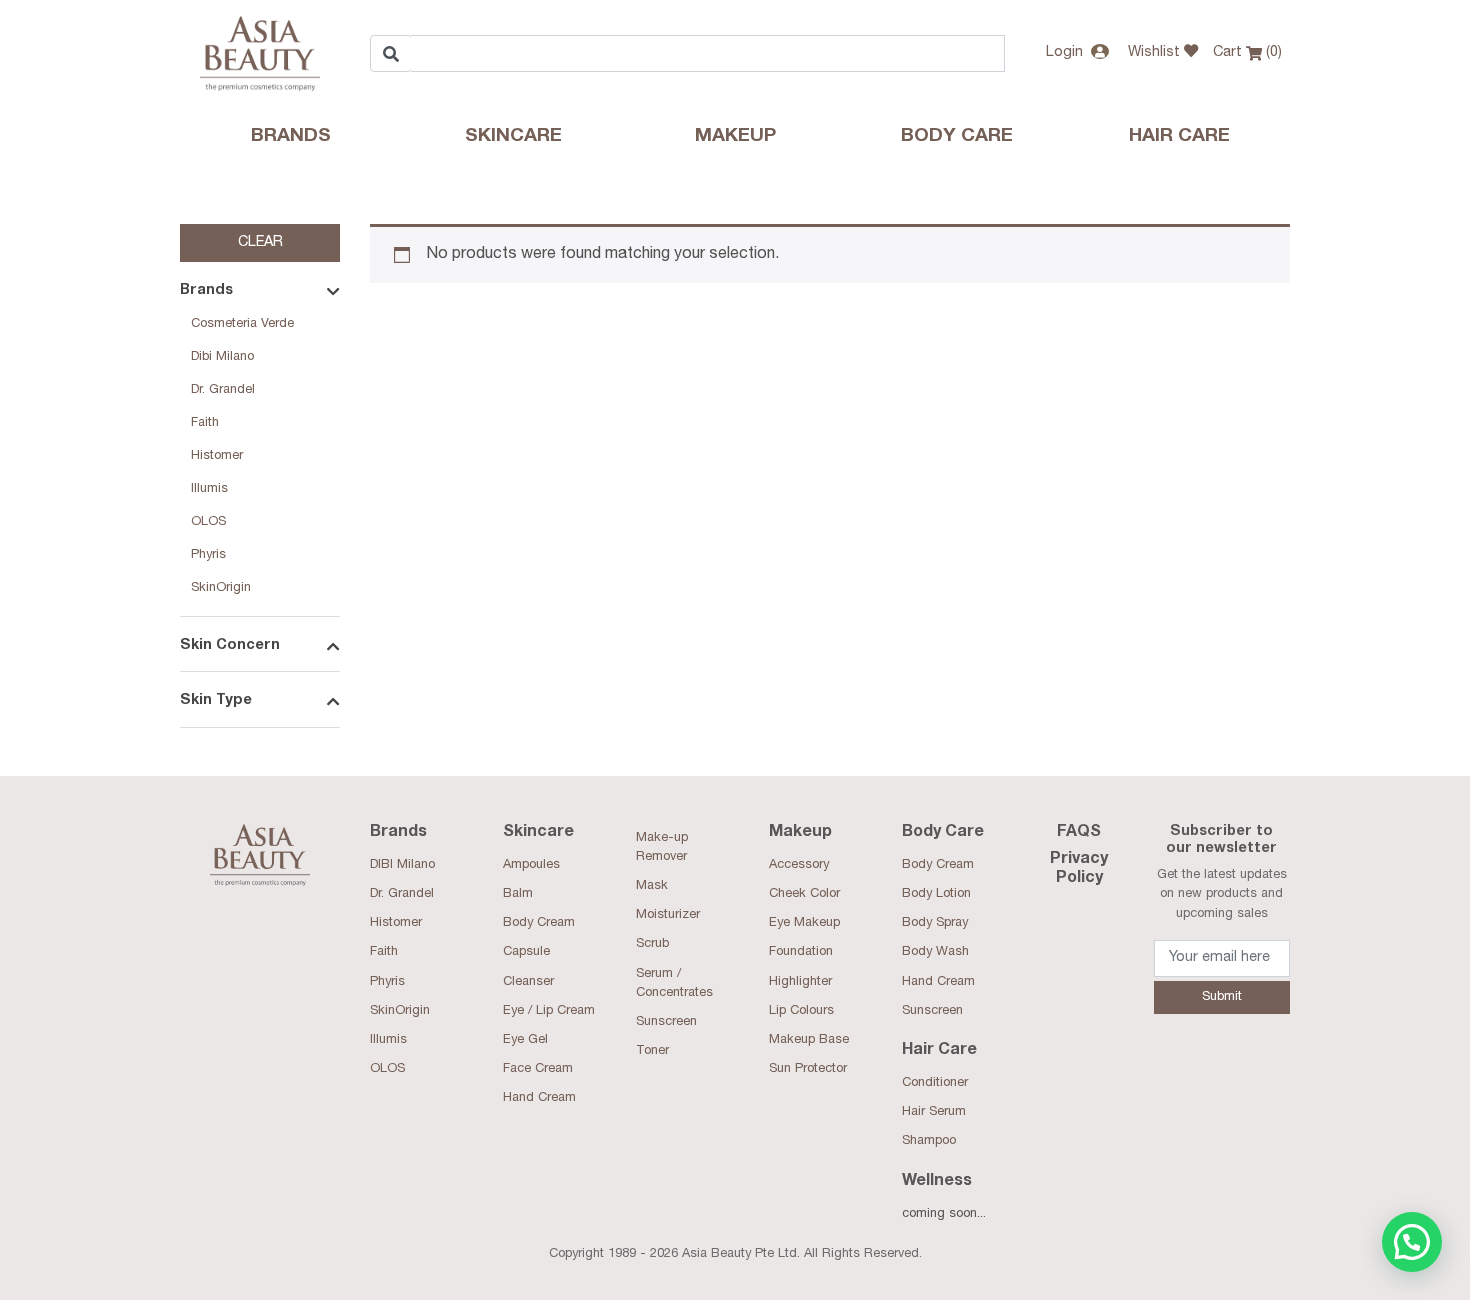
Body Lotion (936, 894)
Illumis (209, 489)
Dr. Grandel (223, 390)
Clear (260, 243)
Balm (518, 894)
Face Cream (538, 1069)
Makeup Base (809, 1040)
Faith (205, 423)
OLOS (208, 522)
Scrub (652, 944)
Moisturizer (668, 915)
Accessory (799, 865)
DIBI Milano (402, 865)
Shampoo (929, 1141)
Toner (652, 1051)
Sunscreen (666, 1022)
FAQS (1079, 833)
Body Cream (539, 923)
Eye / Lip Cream (549, 1011)
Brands (291, 136)
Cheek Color (804, 894)
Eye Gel (525, 1040)
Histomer (217, 456)
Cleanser (528, 982)
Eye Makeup (804, 923)
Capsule (526, 952)
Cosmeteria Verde (242, 324)
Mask (652, 886)
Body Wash (935, 952)
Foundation (801, 952)
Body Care (957, 136)
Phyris (208, 555)
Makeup (735, 136)
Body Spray (935, 923)
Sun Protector (808, 1069)
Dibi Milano (222, 357)
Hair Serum (934, 1112)
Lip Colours (801, 1011)
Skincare (513, 136)
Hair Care (1179, 136)
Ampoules (531, 865)
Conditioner (935, 1083)
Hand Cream (539, 1098)
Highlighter (800, 982)
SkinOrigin (221, 588)
